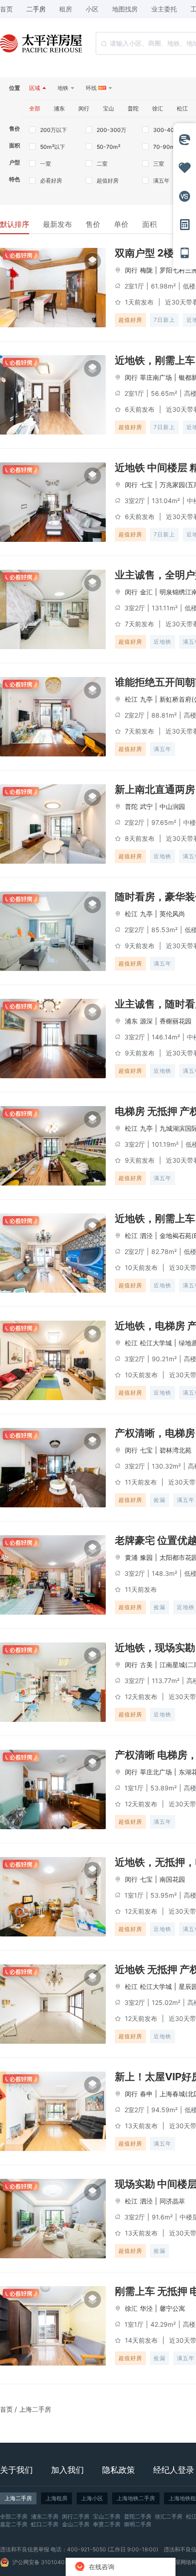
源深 (146, 1021)
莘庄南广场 (156, 377)
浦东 (131, 1021)
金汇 (146, 592)
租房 (66, 9)
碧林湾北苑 (175, 1450)
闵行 (131, 270)
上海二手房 (35, 2409)
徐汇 (131, 2308)
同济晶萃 (172, 2201)
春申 (146, 2094)
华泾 (146, 2308)
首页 (6, 2409)
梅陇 (146, 270)
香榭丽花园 (175, 1021)
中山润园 (172, 806)
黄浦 (131, 1557)
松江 (131, 699)
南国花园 (172, 1879)
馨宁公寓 (172, 2308)
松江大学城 (156, 1343)
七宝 (146, 485)
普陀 (131, 806)
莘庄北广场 (156, 1772)
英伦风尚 (172, 914)
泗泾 (146, 1236)
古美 (146, 1665)
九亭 (146, 699)
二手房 (36, 9)
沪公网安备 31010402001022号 (53, 2562)
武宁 (146, 806)
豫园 (146, 1557)
